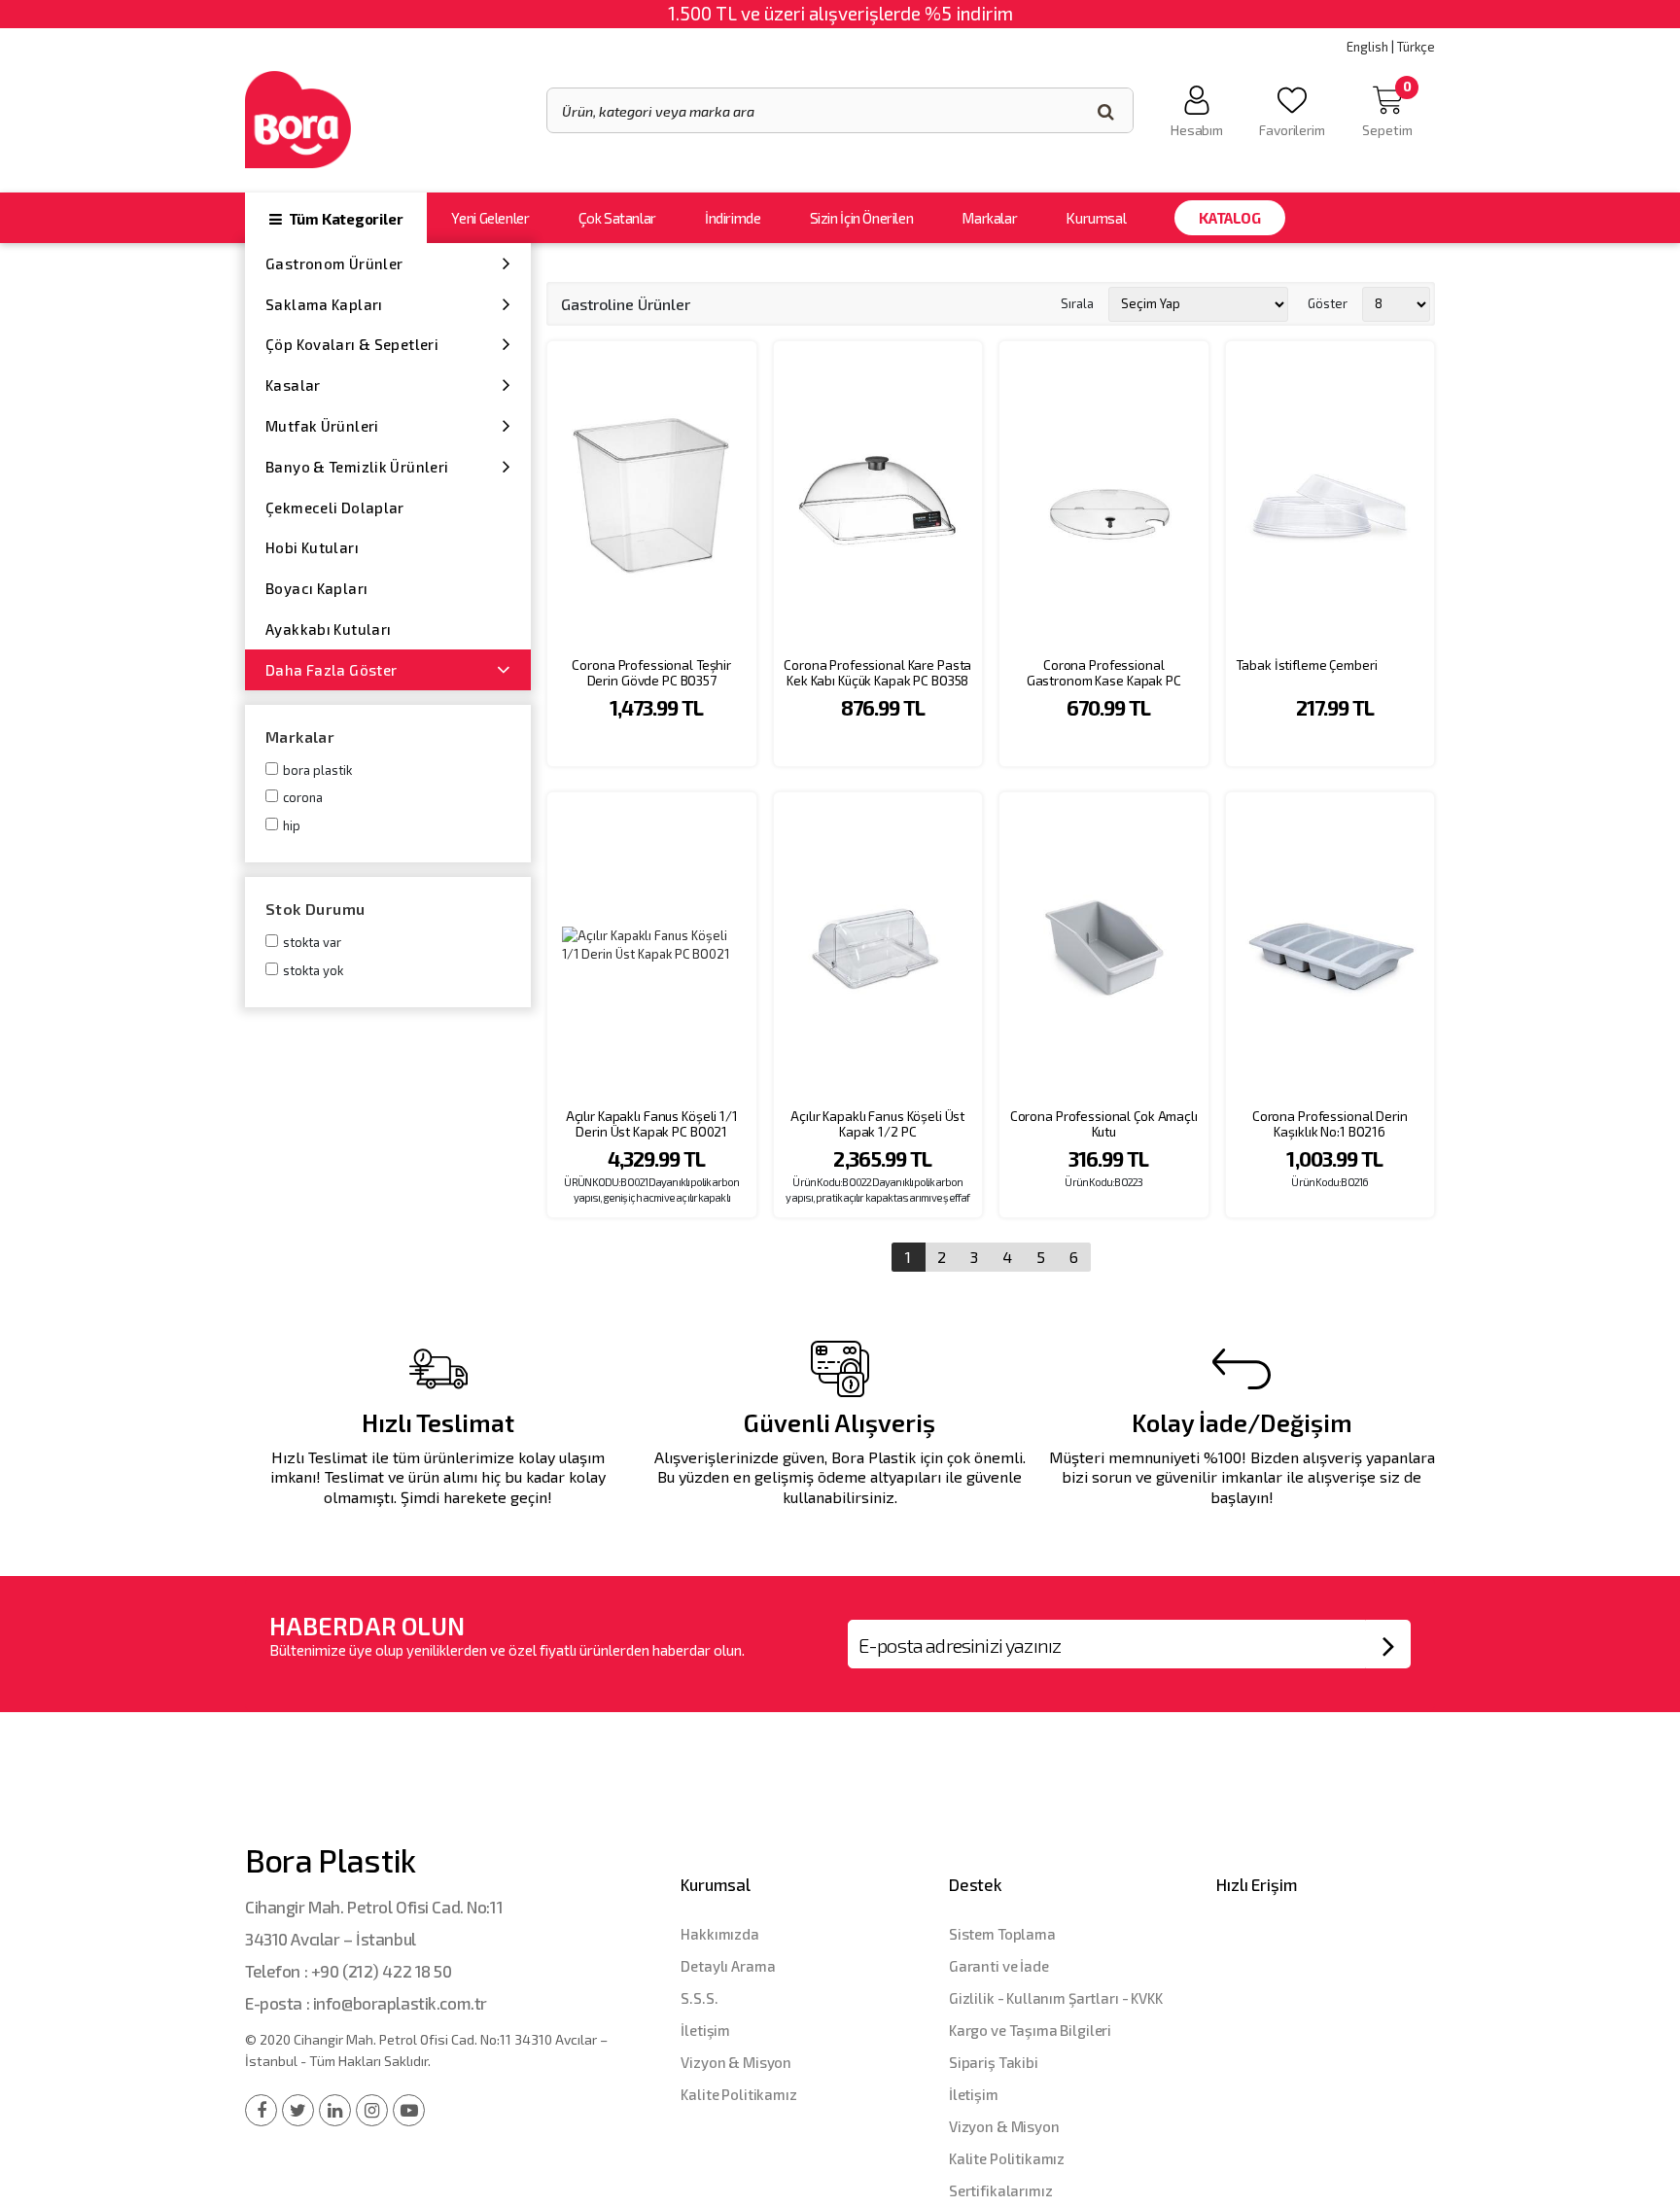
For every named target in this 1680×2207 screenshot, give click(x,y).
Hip (292, 825)
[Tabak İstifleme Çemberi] (1330, 494)
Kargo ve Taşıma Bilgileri (1030, 2030)
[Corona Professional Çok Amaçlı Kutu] (1104, 946)
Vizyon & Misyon (736, 2062)
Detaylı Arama (728, 1966)
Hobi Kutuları (312, 547)
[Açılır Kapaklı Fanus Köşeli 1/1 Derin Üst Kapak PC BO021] (652, 946)
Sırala (1077, 303)
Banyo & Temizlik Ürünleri (357, 467)
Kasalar (293, 385)
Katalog (1229, 218)
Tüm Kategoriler (344, 219)
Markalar (989, 218)
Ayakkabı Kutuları (328, 629)
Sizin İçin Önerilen (862, 218)
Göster (1328, 303)
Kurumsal (1096, 218)
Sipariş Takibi (994, 2062)
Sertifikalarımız (1001, 2190)
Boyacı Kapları (316, 588)
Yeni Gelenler (490, 218)
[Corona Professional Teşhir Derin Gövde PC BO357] (652, 494)
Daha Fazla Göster (331, 670)
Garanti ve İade (999, 1966)
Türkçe (1416, 47)
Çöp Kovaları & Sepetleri (352, 344)
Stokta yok (313, 970)
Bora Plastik (317, 770)
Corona (303, 797)
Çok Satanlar (617, 218)
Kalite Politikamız (738, 2094)
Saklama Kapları (324, 304)
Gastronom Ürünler (334, 263)
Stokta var (312, 942)
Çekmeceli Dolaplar (335, 508)
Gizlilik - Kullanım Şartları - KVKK (1056, 1998)
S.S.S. (699, 1998)
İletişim (705, 2030)
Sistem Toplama (1002, 1934)
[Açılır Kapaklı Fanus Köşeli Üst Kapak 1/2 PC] (878, 946)
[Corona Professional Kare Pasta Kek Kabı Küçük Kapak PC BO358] (878, 494)
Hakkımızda (720, 1934)
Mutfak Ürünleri (322, 426)
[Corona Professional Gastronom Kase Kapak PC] (1104, 494)
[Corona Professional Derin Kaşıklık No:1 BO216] (1330, 946)
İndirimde (733, 218)
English (1367, 47)
